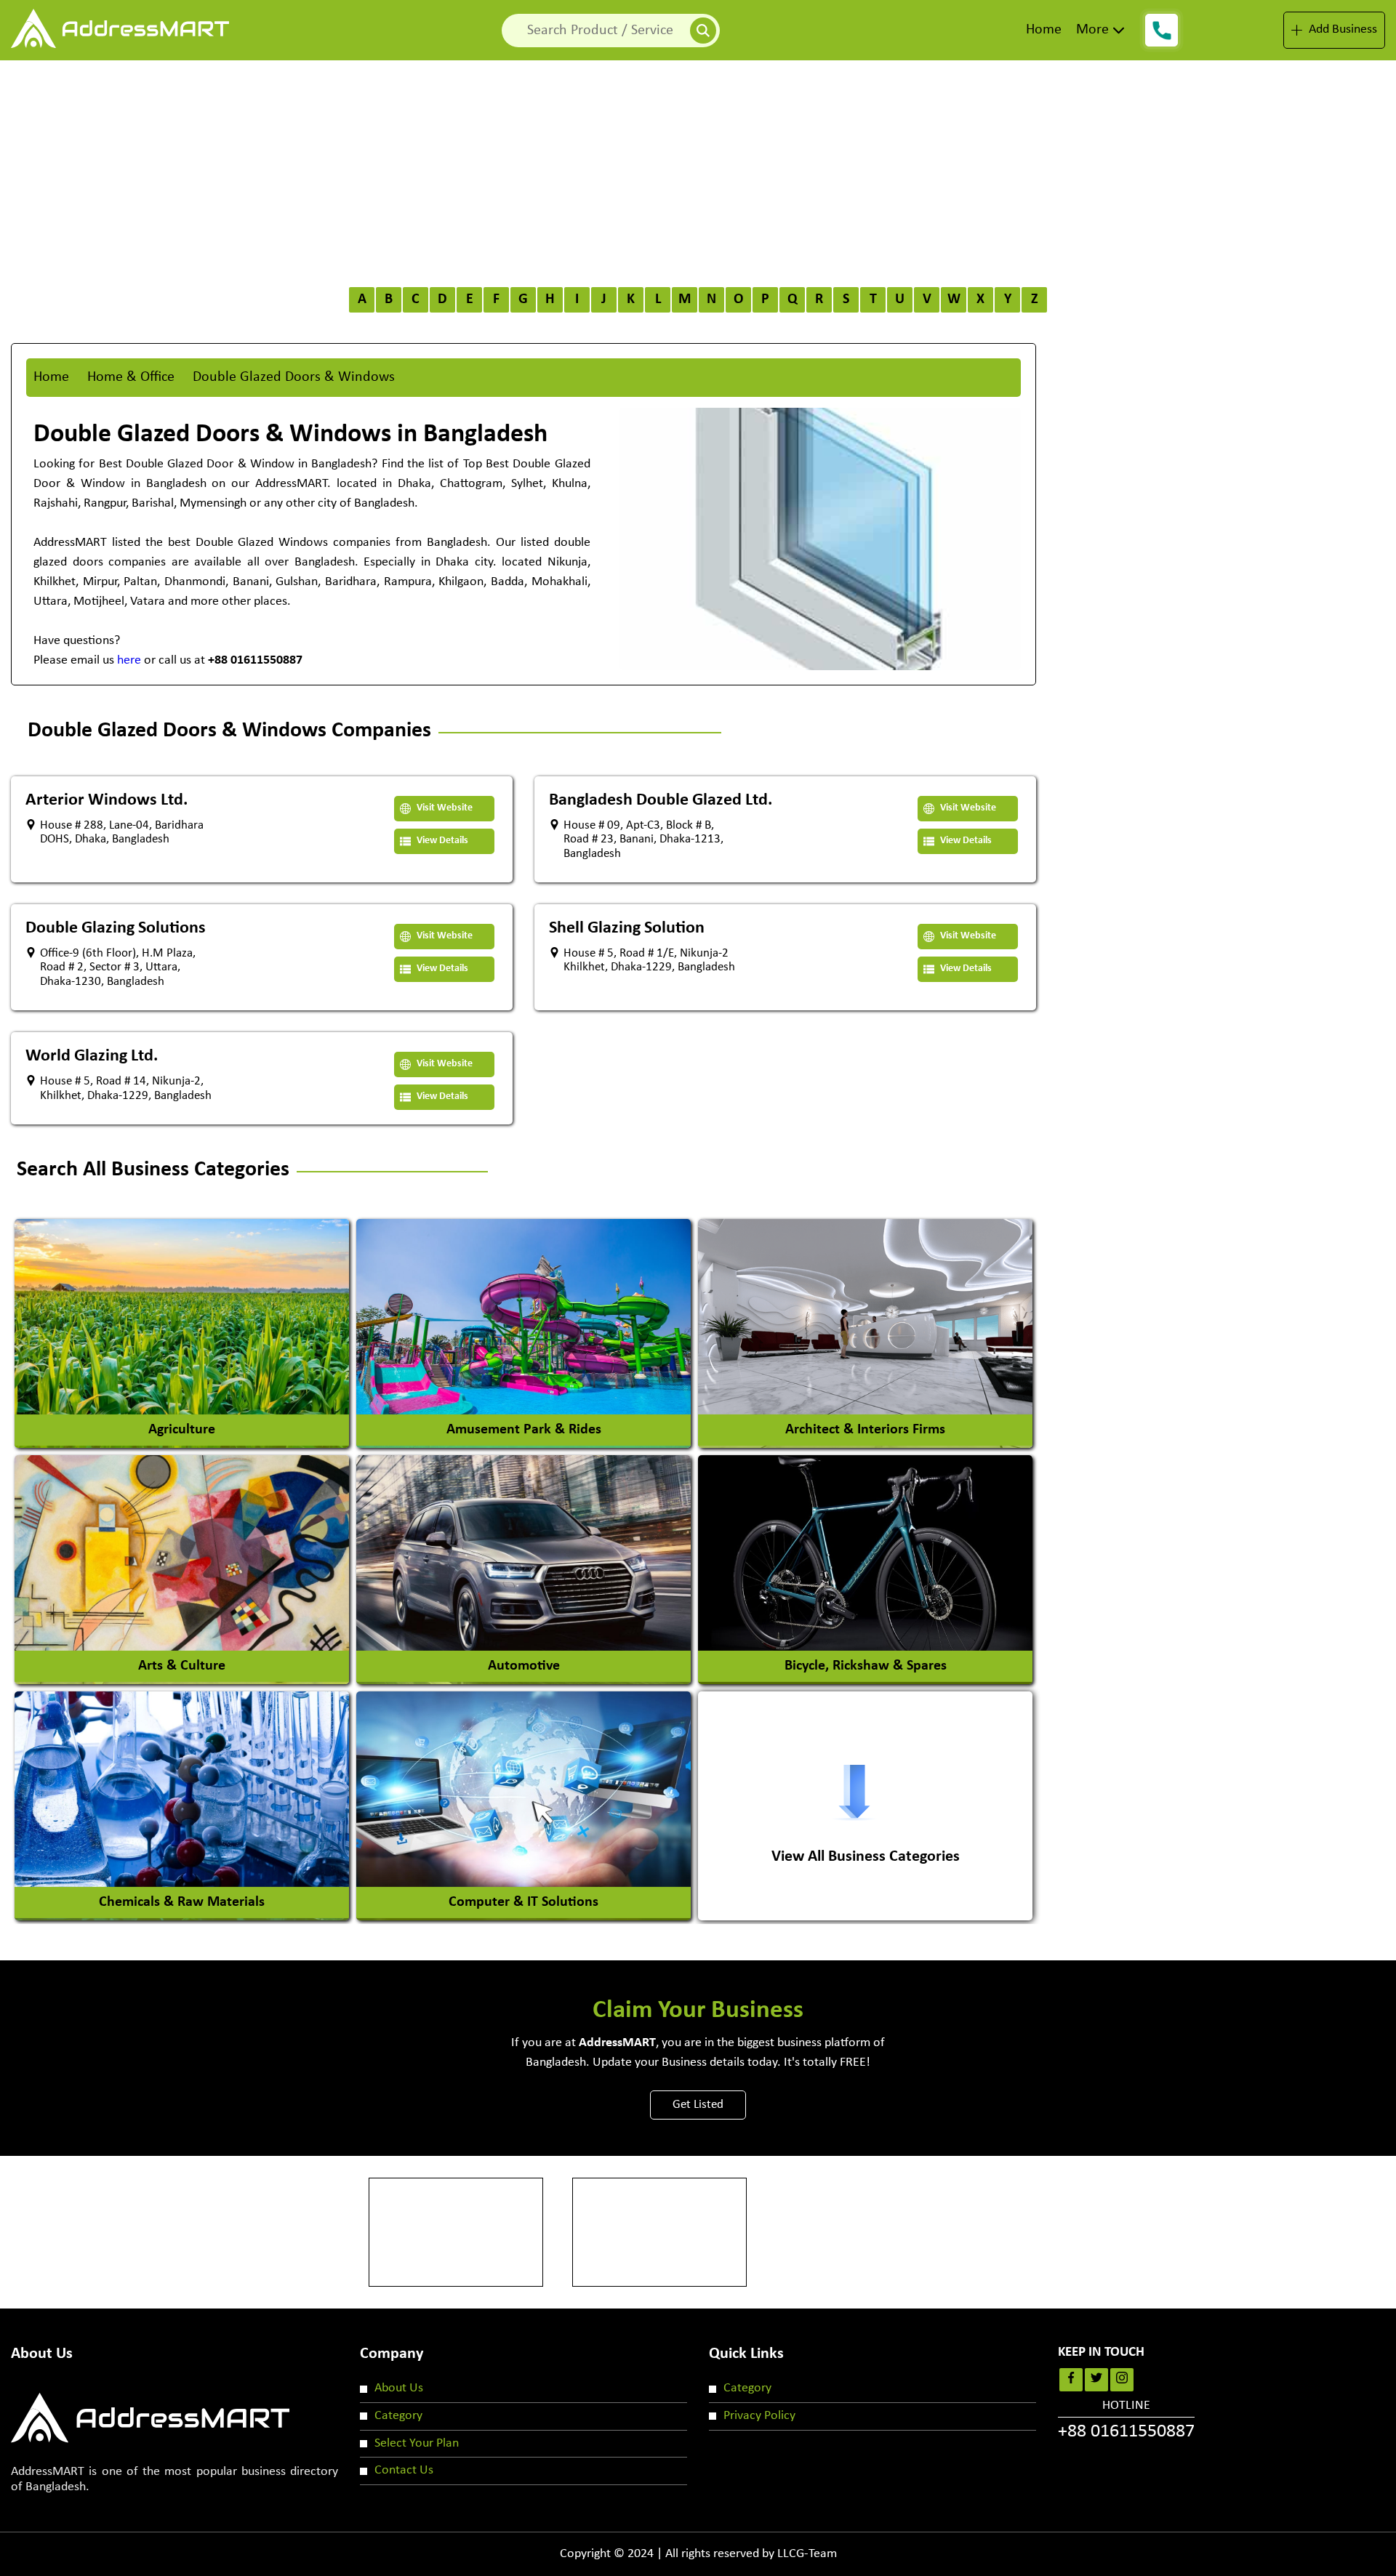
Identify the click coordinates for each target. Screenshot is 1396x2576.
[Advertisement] (698, 169)
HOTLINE (1126, 2420)
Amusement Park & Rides (524, 1430)
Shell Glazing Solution (627, 928)
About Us (399, 2388)
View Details (441, 841)
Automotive (524, 1666)
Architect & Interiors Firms (865, 1430)
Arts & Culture (182, 1666)
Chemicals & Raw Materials (182, 1902)
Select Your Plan (417, 2443)
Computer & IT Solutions (523, 1902)
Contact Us (404, 2470)
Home (1044, 30)
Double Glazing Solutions (116, 928)
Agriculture (182, 1430)
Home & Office (131, 377)
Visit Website (444, 808)
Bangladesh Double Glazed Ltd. (661, 800)
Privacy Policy (759, 2416)
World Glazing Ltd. (92, 1056)
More (1092, 30)
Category (398, 2416)
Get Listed (698, 2105)
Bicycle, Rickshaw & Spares (866, 1666)
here (129, 660)
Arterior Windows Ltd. (107, 800)
